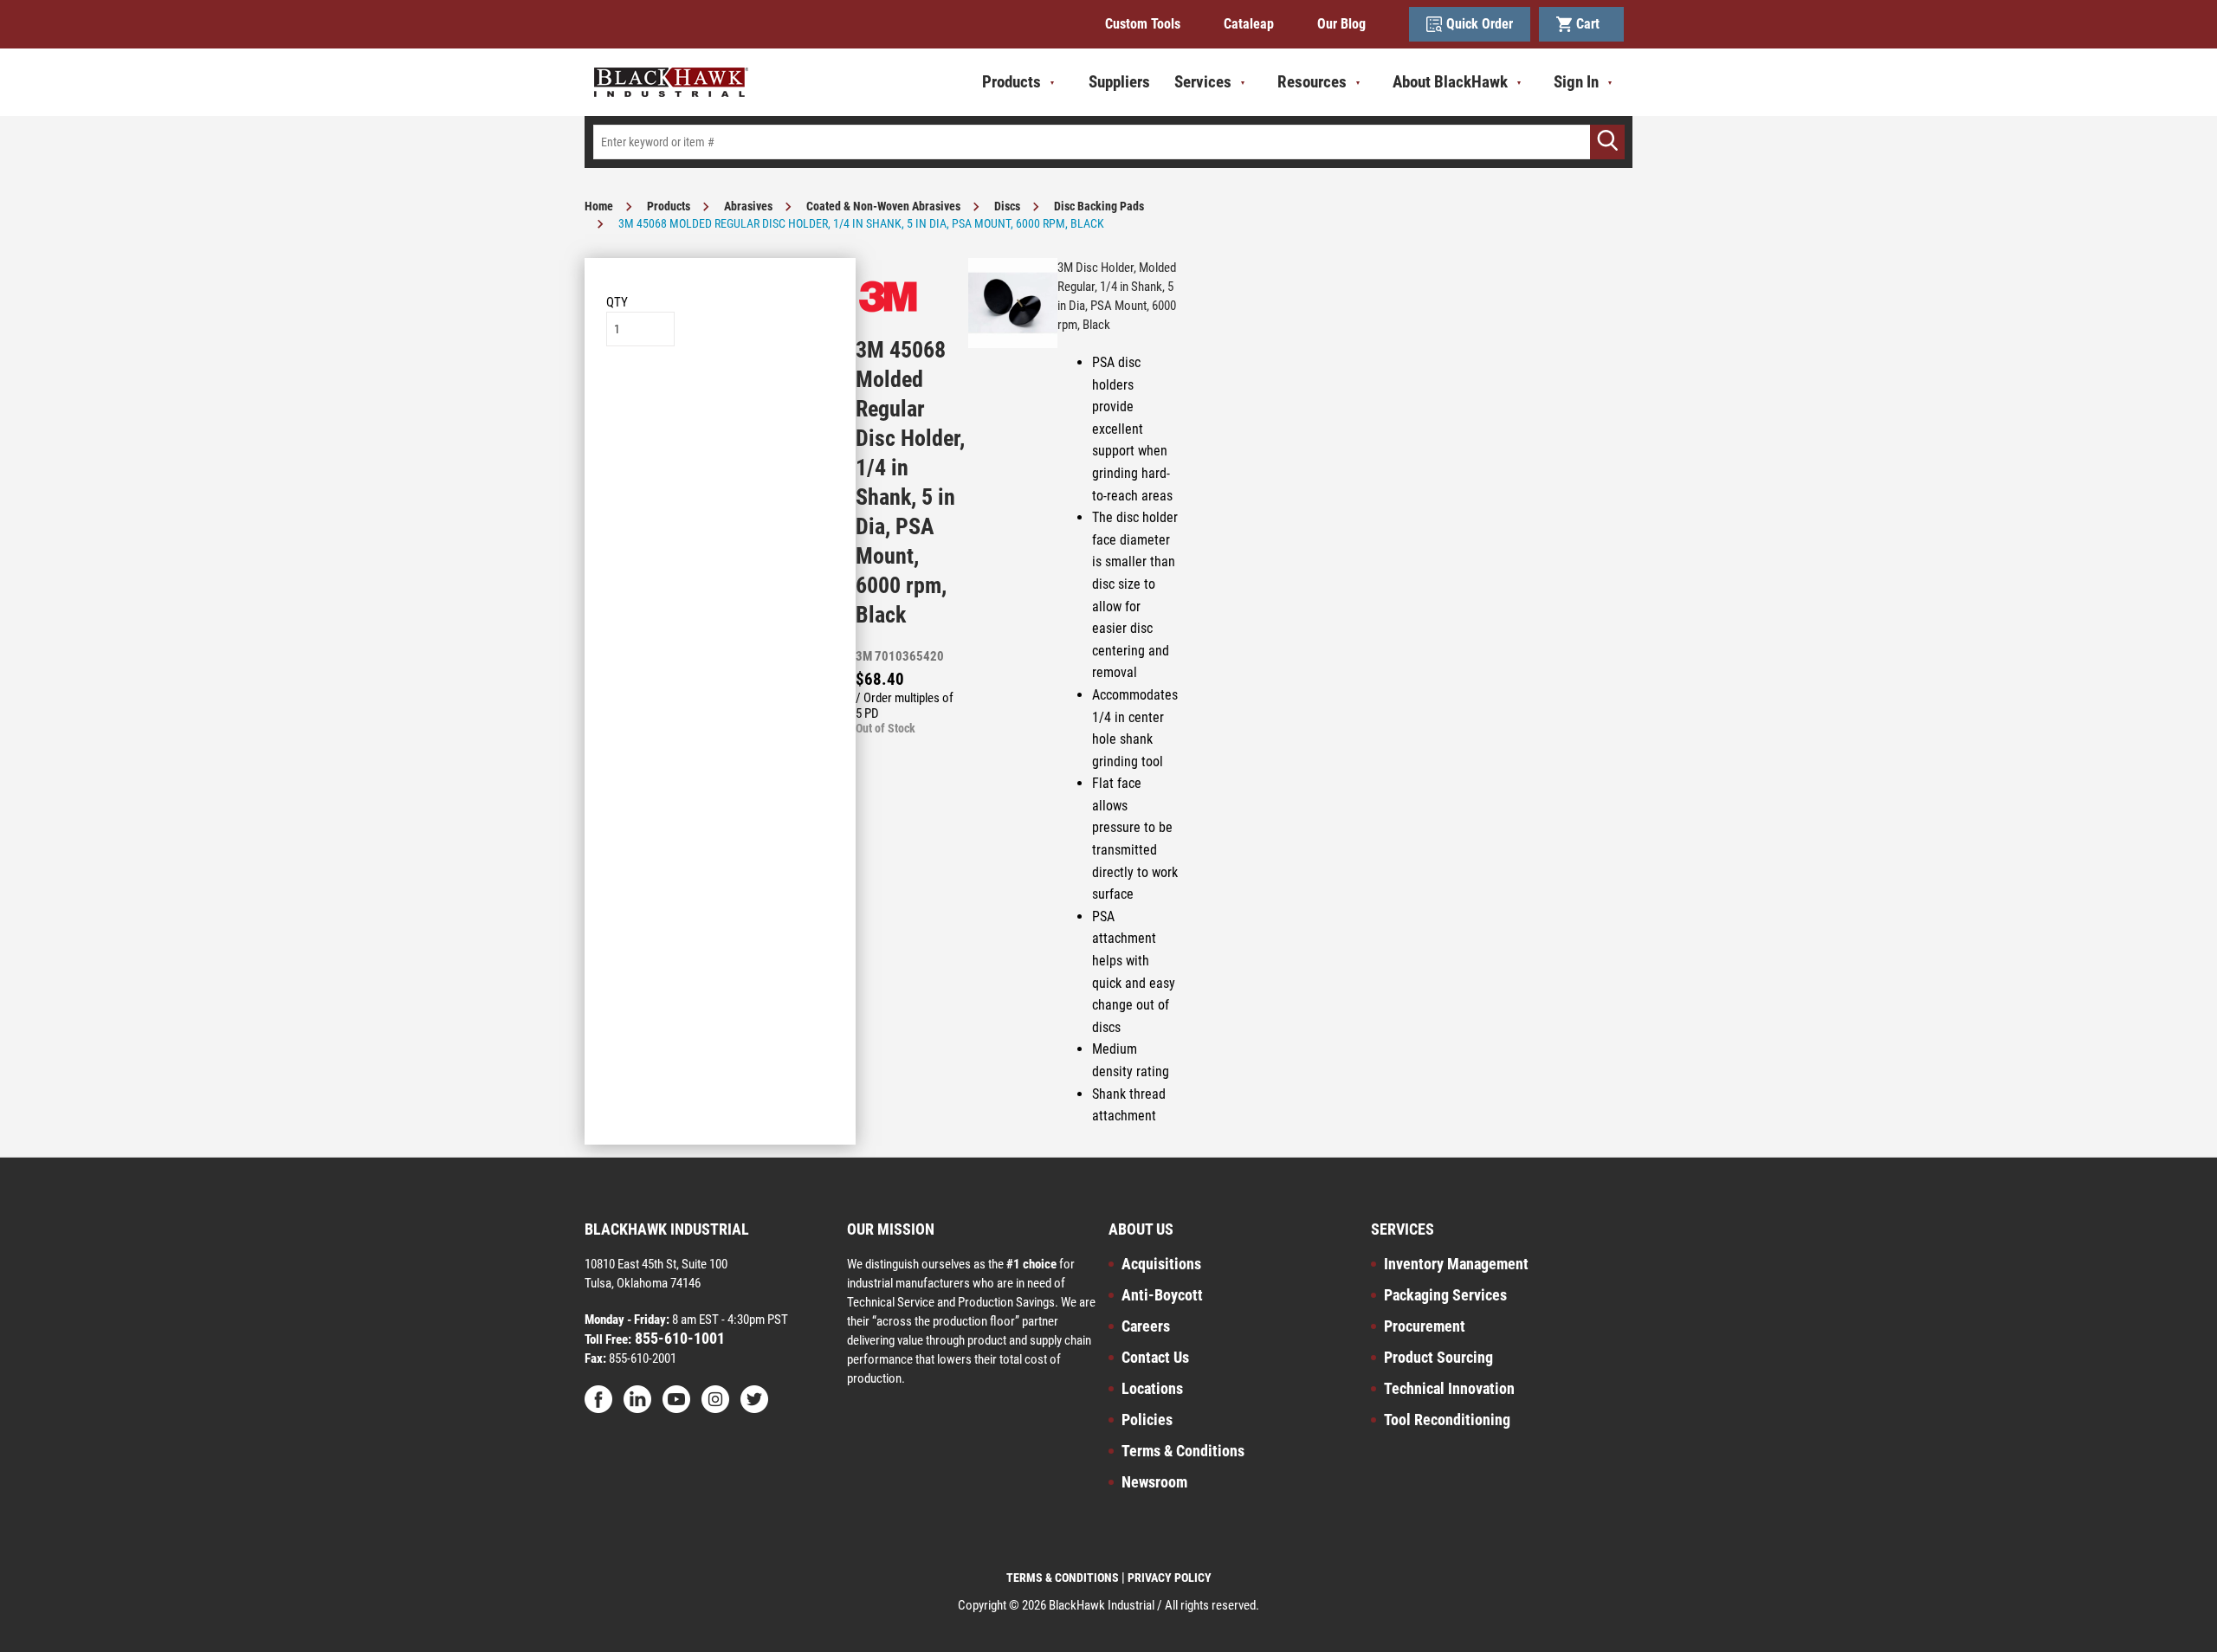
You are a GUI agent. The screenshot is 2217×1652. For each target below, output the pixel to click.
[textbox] (1108, 142)
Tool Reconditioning (1447, 1420)
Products (669, 206)
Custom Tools (1143, 24)
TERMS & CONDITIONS (1063, 1578)
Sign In (1576, 82)
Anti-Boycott (1162, 1295)
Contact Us (1155, 1357)
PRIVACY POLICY (1170, 1578)
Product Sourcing (1438, 1357)
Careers (1146, 1326)
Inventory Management (1456, 1264)
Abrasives (748, 206)
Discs (1007, 206)
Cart (1591, 24)
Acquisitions (1161, 1264)
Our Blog (1341, 24)
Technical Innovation (1449, 1388)
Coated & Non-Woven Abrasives (883, 206)
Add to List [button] (720, 399)
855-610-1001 (678, 1338)
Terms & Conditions (1183, 1451)
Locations (1152, 1388)
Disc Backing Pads (1099, 206)
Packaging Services (1445, 1295)
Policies (1147, 1420)
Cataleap (1249, 24)
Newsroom (1154, 1482)
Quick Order (1480, 24)
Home (599, 206)
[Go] (1607, 142)
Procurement (1425, 1326)
